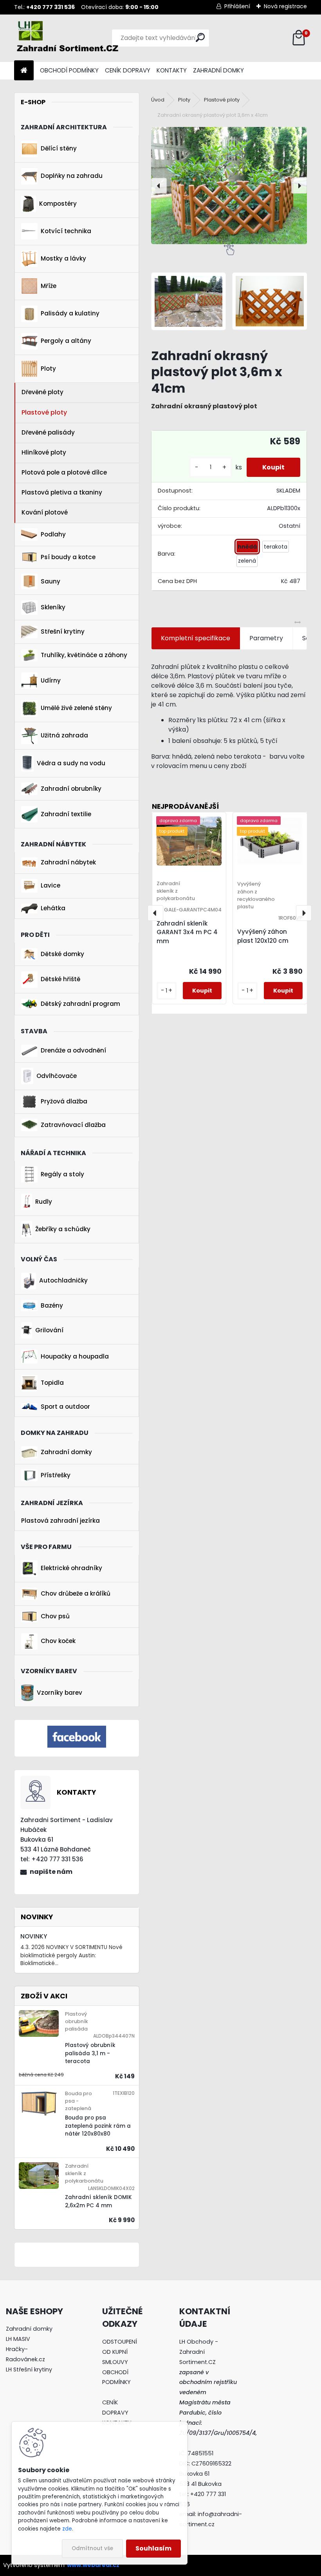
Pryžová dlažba (64, 1101)
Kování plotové (45, 512)
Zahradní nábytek (68, 862)
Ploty (48, 369)
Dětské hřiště (60, 979)
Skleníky (53, 607)
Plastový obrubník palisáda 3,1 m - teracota (90, 2053)
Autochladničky (63, 1280)
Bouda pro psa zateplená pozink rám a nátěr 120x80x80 (98, 2126)
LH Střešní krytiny (29, 2369)
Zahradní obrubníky (71, 789)
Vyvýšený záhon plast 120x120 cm (263, 936)
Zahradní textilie (66, 814)
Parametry (266, 638)
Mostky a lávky (63, 258)
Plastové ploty (44, 412)
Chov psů (55, 1616)
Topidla (52, 1383)
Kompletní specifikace (196, 638)
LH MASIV (18, 2339)
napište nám (51, 1872)
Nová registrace (285, 6)
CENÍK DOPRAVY (128, 70)
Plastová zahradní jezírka (60, 1521)
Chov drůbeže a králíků (76, 1593)
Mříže (49, 286)
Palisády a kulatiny (70, 313)
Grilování (49, 1330)
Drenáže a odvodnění (73, 1050)
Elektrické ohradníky (71, 1568)
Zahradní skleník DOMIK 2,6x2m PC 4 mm (98, 2201)
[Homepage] (24, 71)
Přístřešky (56, 1475)
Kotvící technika (66, 231)
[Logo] (68, 38)
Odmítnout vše (92, 2548)
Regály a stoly (62, 1174)
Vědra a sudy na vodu (71, 763)
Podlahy (53, 534)
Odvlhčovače (57, 1076)
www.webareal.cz (93, 2565)
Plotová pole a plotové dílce (64, 472)
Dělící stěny (59, 148)
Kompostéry (58, 204)
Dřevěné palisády (48, 432)
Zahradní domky (66, 1452)
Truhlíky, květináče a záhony (84, 655)
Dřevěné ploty (42, 392)
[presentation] (159, 186)
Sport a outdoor (65, 1407)
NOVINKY (34, 1936)
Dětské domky (62, 954)
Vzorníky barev (60, 1693)
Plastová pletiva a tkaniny (62, 492)
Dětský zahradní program (80, 1004)
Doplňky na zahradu (72, 176)
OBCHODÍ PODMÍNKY (69, 70)
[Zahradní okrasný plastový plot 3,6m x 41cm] (229, 186)
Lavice (50, 885)
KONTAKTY (172, 70)
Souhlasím (153, 2548)
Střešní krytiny (63, 631)
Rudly (44, 1202)
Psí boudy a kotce (68, 557)
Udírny (51, 680)
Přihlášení (237, 6)
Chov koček (58, 1641)
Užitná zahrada (64, 735)
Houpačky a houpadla (75, 1356)
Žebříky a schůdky (63, 1229)
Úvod (158, 100)
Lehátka (53, 908)
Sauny (50, 581)
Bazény (52, 1305)
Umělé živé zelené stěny (76, 708)
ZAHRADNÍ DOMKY (218, 70)
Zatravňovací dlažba (73, 1125)
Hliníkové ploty (44, 452)
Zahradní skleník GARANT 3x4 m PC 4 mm (187, 932)
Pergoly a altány (66, 341)
